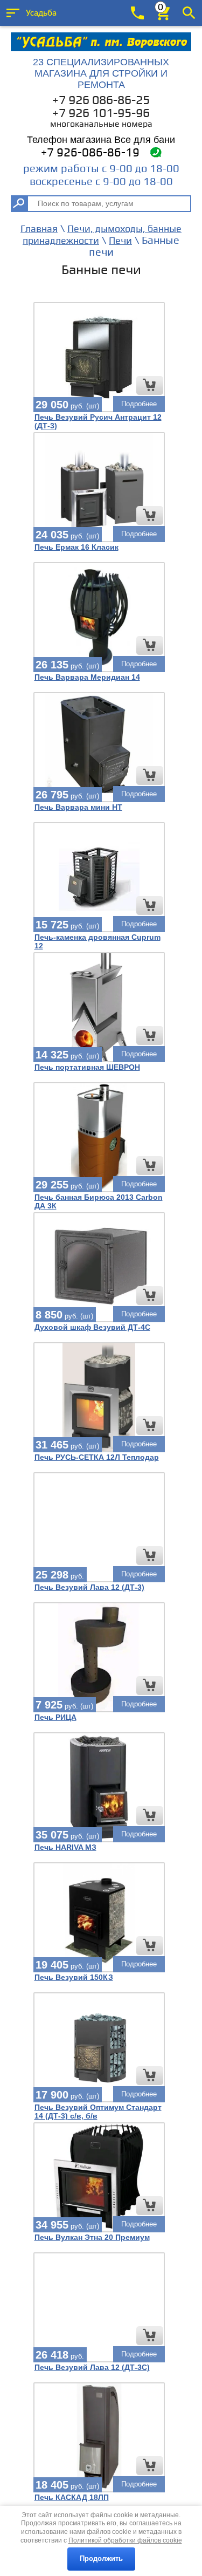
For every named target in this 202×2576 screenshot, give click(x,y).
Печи (120, 241)
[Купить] (150, 385)
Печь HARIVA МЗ (65, 1847)
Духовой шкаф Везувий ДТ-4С (92, 1327)
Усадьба (41, 13)
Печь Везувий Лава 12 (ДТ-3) (89, 1587)
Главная (39, 229)
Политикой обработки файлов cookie (125, 2540)
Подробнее (139, 404)
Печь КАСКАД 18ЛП (72, 2497)
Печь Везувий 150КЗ (74, 1977)
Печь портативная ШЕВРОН (87, 1067)
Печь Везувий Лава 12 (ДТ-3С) (92, 2367)
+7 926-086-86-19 (90, 153)
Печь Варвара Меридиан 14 (87, 677)
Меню (13, 13)
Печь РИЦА (55, 1717)
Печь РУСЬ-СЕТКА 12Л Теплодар (97, 1457)
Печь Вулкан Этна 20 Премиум (92, 2237)
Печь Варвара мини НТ (78, 807)
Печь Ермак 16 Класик (76, 547)
